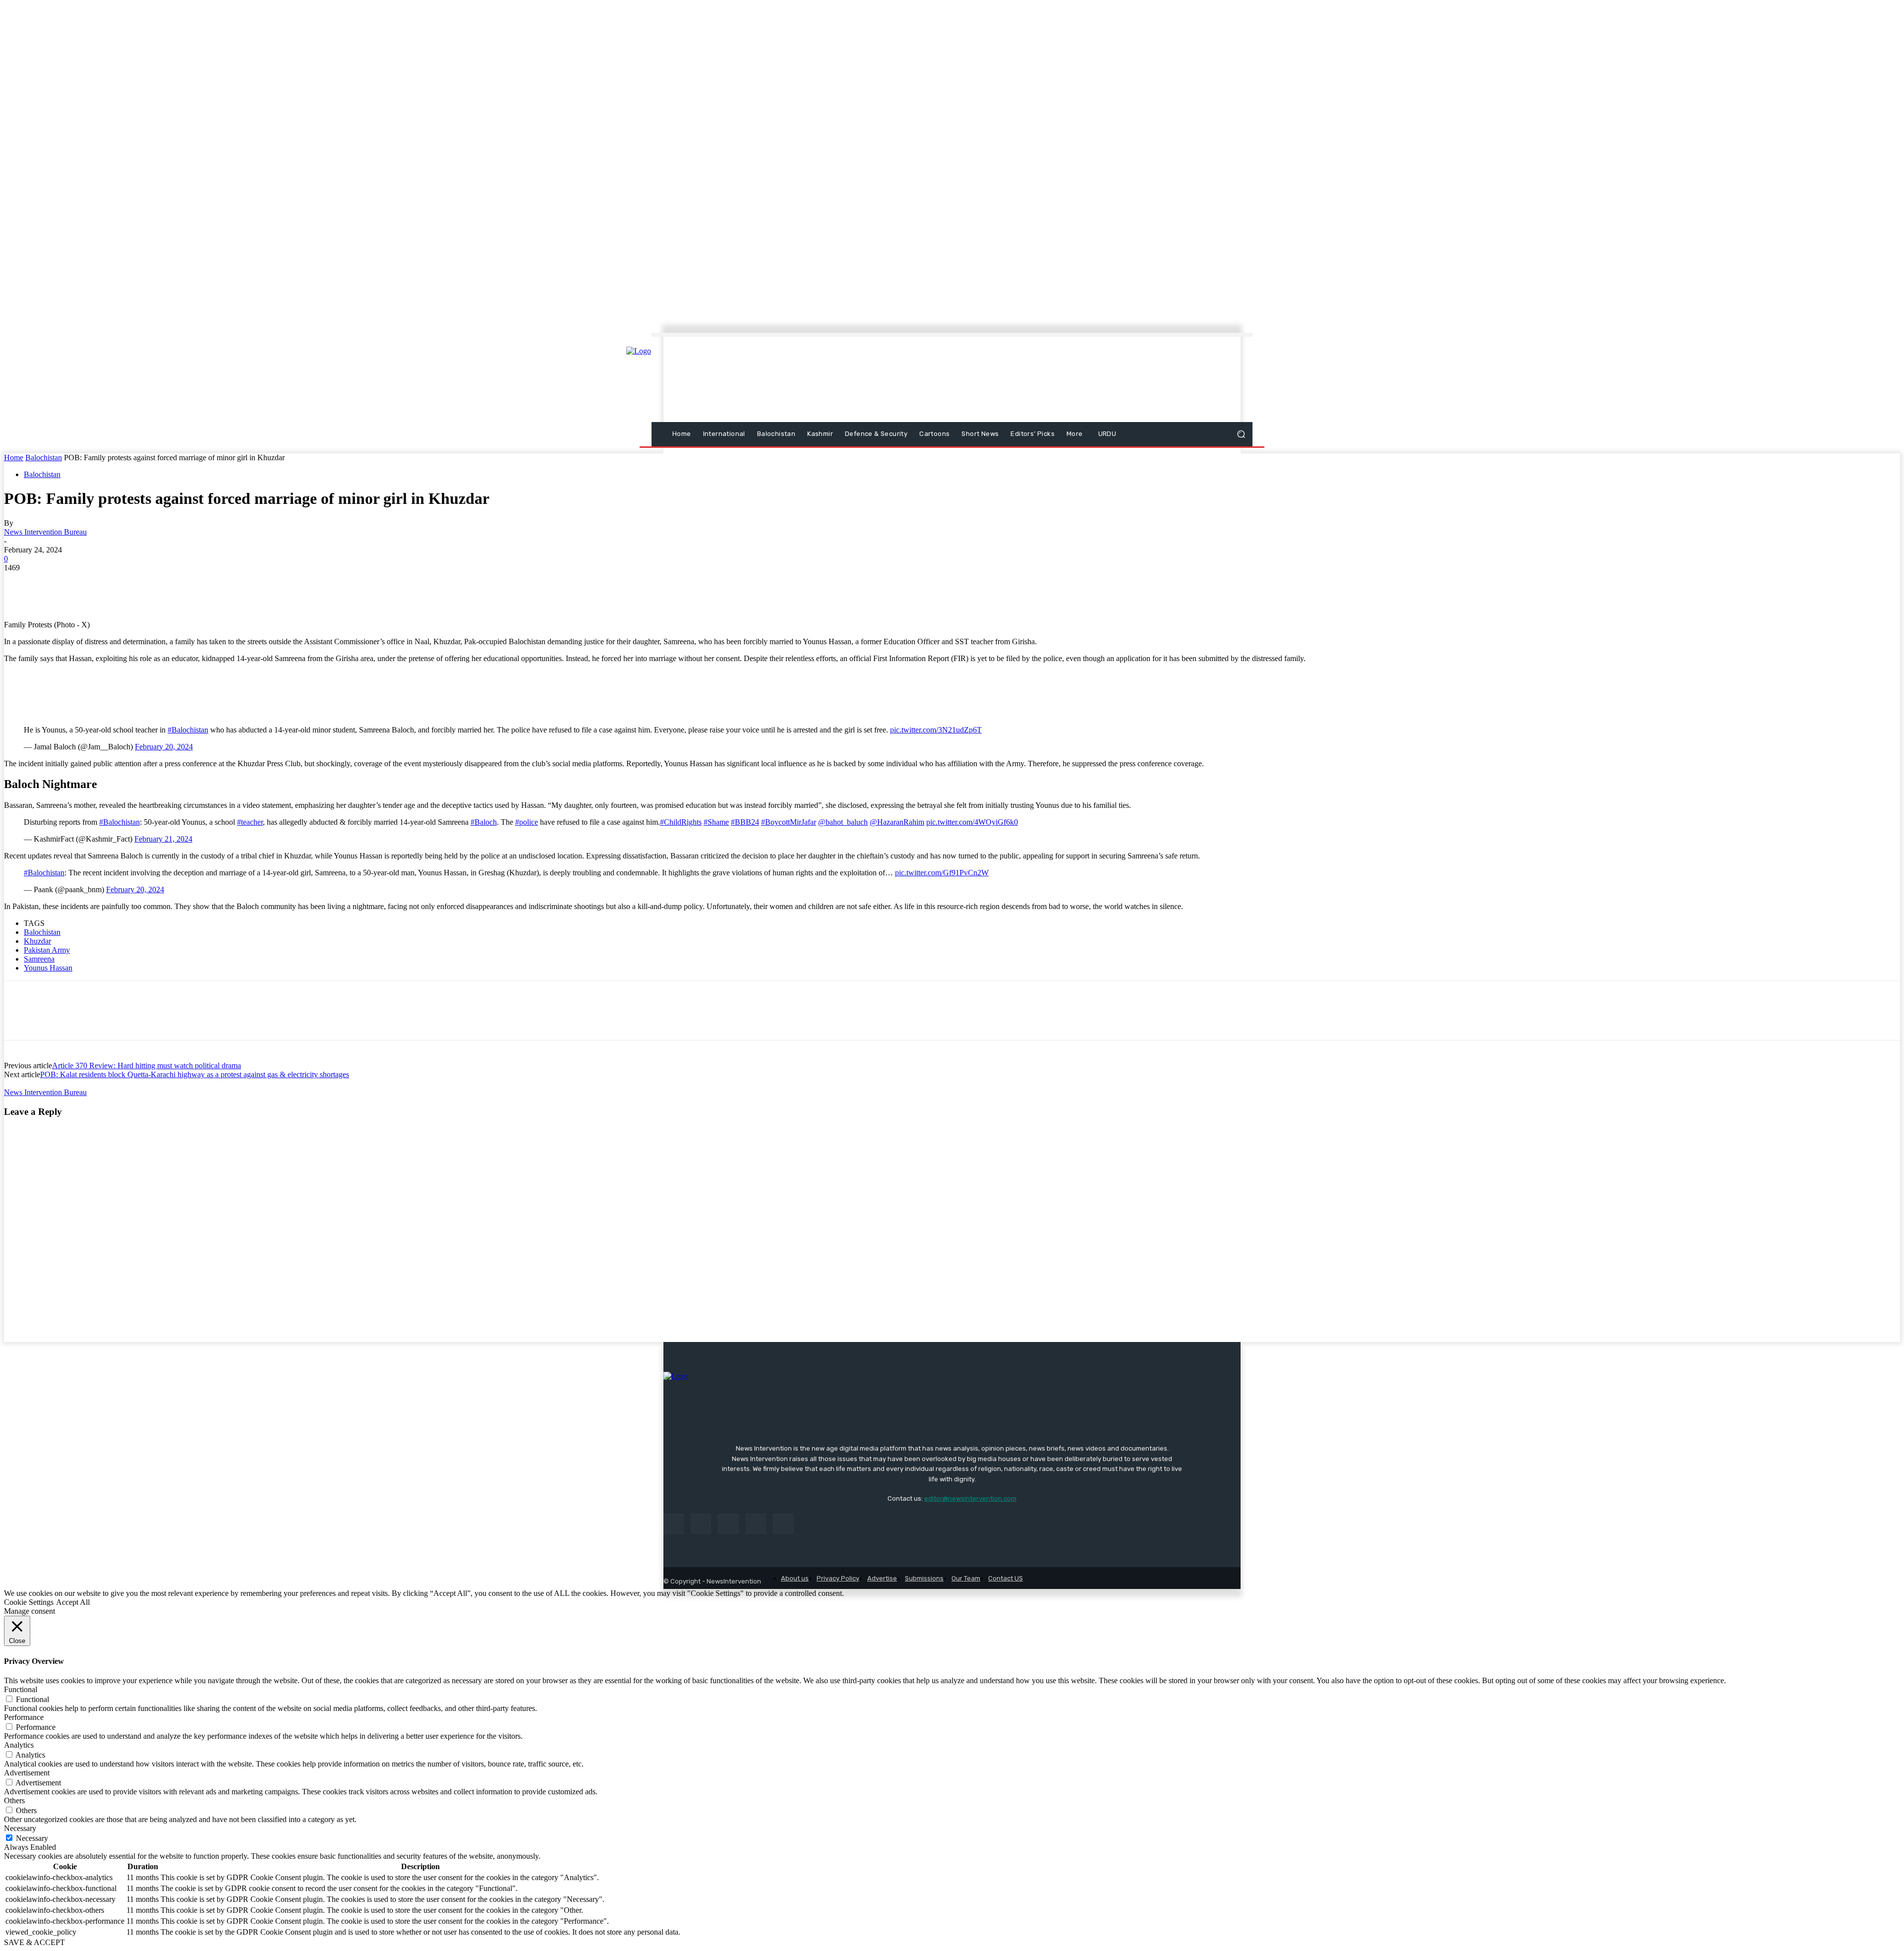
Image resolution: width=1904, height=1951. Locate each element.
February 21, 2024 (163, 839)
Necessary (32, 1838)
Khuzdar (37, 941)
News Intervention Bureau (45, 532)
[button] (1241, 434)
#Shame (716, 822)
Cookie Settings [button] (29, 1602)
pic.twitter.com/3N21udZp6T (936, 730)
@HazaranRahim (897, 822)
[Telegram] (163, 583)
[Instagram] (701, 1524)
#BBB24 (745, 822)
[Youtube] (783, 1524)
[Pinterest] (92, 583)
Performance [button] (24, 1717)
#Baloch (484, 822)
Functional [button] (21, 1689)
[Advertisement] (1039, 380)
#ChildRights (681, 822)
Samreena (39, 959)
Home (14, 457)
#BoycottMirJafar (789, 822)
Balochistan (44, 457)
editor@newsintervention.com (970, 1498)
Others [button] (14, 1800)
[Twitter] (56, 583)
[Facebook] (20, 583)
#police (527, 822)
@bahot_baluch (843, 822)
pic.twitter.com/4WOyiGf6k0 (972, 822)
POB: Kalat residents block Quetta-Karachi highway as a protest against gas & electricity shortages (195, 1074)
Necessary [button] (20, 1828)
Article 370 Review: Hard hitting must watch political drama (147, 1066)
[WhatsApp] (127, 583)
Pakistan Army (47, 950)
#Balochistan (188, 730)
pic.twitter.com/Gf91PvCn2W (942, 873)
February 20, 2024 (164, 747)
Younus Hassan (48, 968)
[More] (199, 583)
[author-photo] (49, 1083)
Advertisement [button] (27, 1773)
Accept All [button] (73, 1602)
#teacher (250, 822)
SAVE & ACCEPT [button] (34, 1942)
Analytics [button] (19, 1745)
